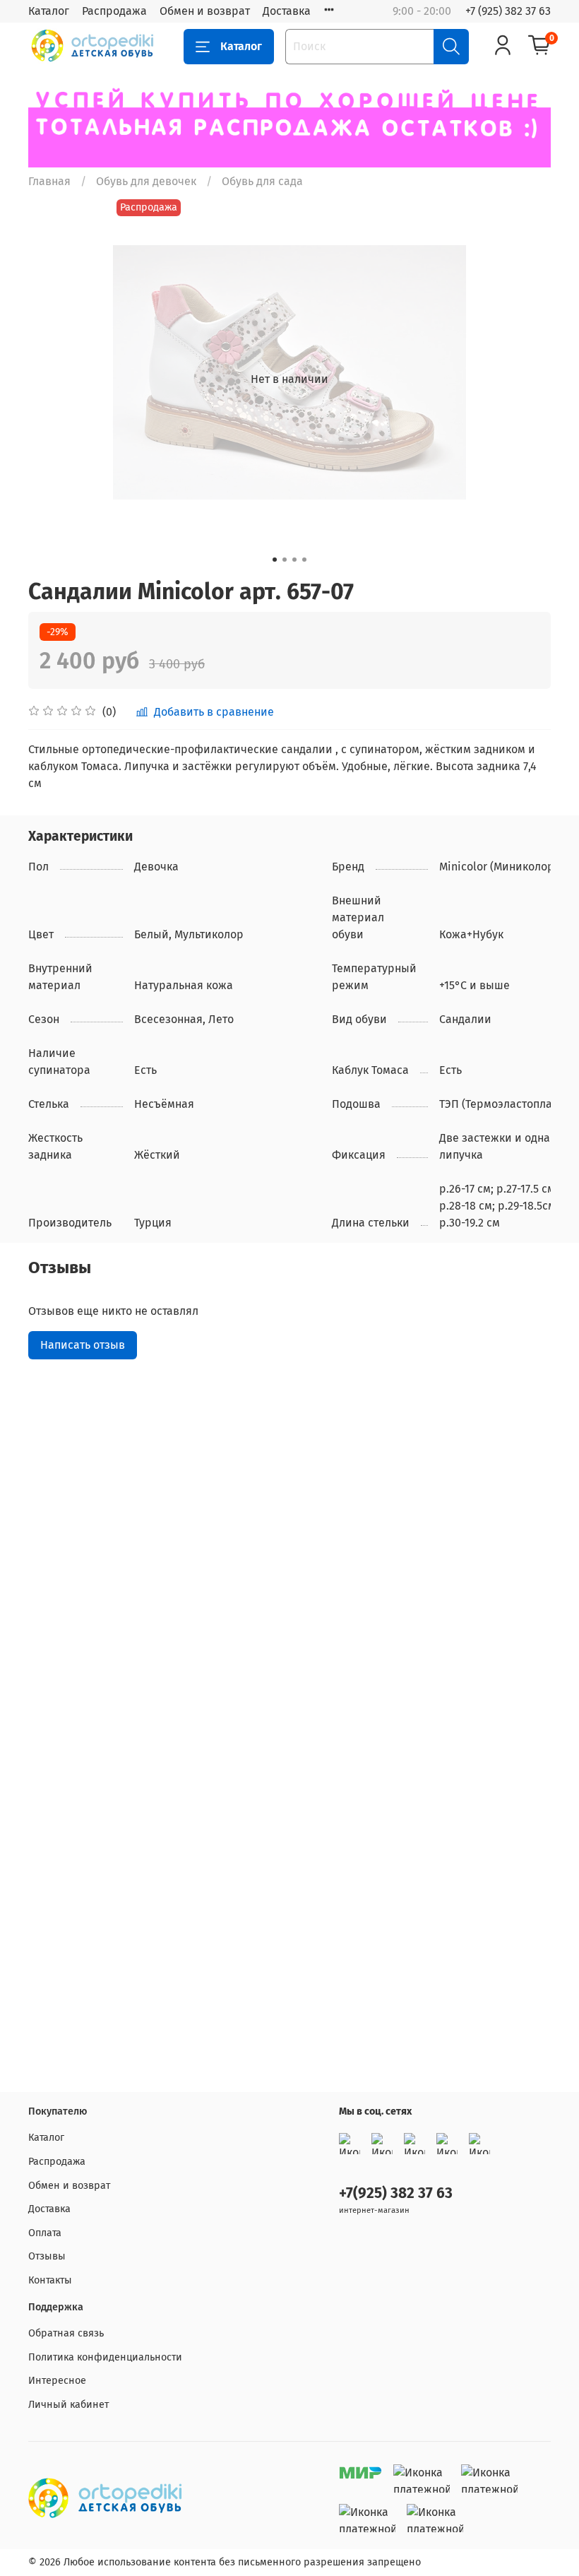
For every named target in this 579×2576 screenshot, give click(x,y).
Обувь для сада (262, 181)
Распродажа (114, 11)
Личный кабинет (68, 2405)
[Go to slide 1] (275, 560)
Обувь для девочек (146, 181)
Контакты (50, 2280)
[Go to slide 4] (304, 560)
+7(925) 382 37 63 (396, 2193)
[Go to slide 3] (294, 560)
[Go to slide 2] (285, 560)
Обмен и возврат (205, 11)
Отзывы (47, 2256)
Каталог (49, 11)
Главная (49, 181)
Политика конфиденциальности (105, 2357)
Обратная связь (66, 2333)
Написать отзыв (83, 1345)
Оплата (45, 2233)
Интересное (57, 2381)
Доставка (287, 11)
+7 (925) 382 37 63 (508, 11)
